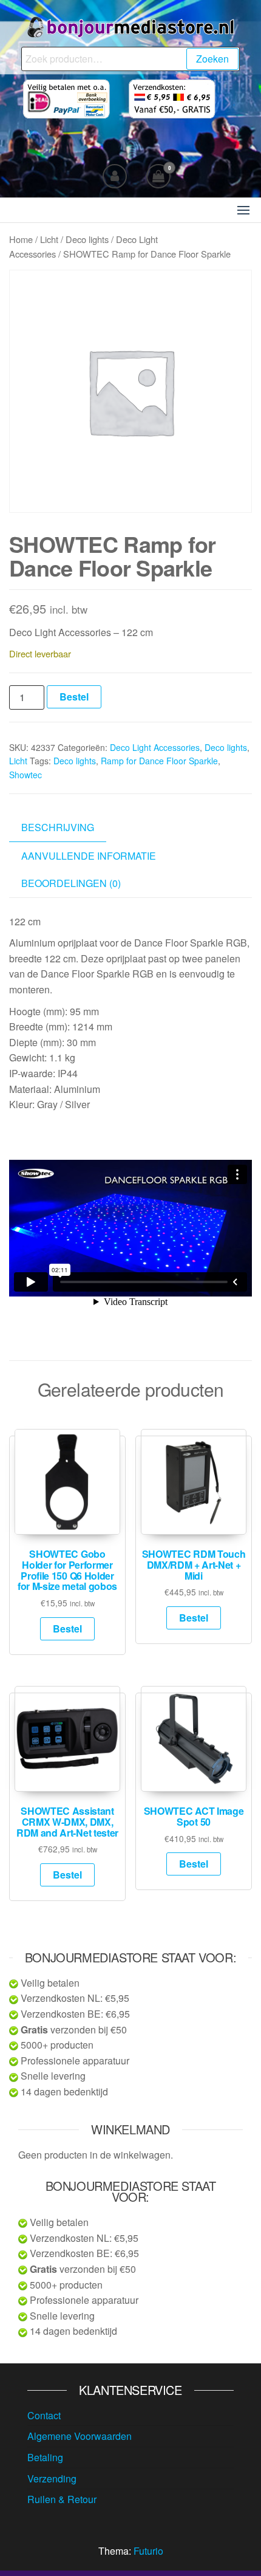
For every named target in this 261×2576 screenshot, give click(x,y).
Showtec (25, 775)
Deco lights (87, 239)
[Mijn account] (115, 176)
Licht (49, 239)
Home (21, 239)
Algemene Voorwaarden (80, 2436)
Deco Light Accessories (155, 747)
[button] (243, 210)
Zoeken (212, 59)
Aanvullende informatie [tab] (89, 856)
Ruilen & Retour (62, 2499)
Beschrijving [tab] (58, 827)
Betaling (45, 2457)
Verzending (52, 2478)
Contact (44, 2415)
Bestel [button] (67, 1629)
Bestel (74, 697)
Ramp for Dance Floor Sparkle (159, 761)
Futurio (148, 2551)
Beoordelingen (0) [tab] (71, 883)
